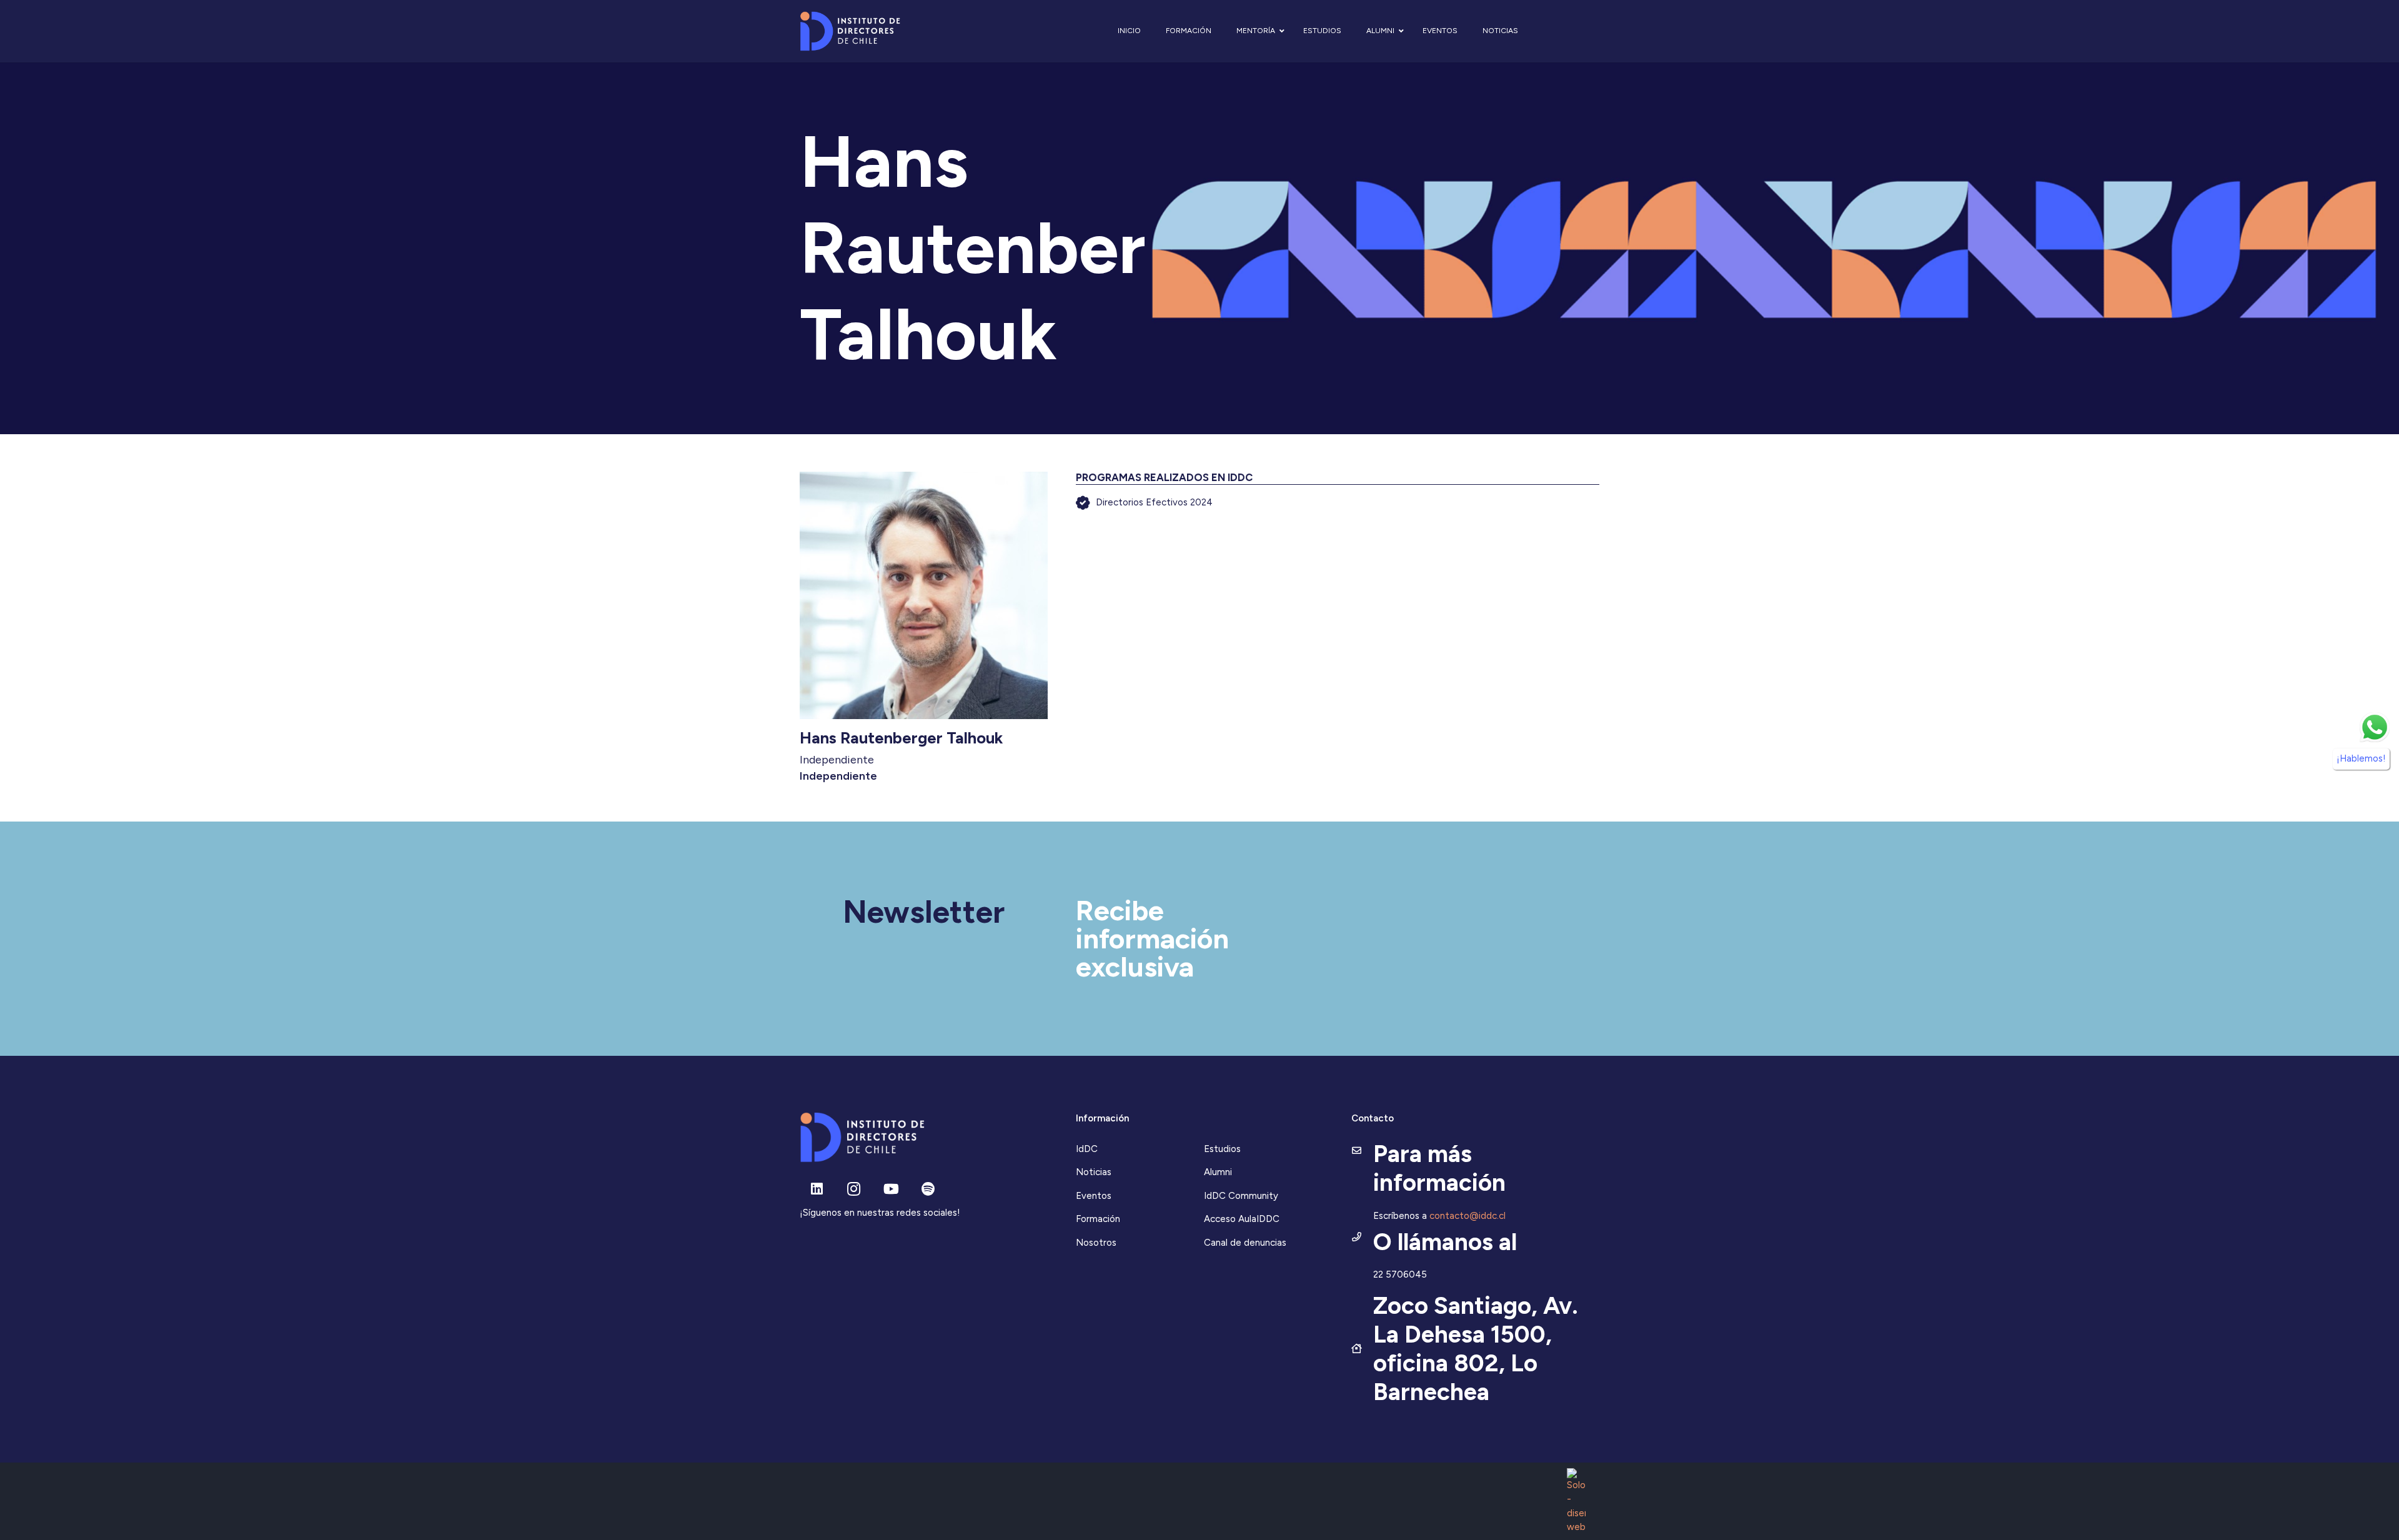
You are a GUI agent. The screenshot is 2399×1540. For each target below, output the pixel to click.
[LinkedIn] (817, 1189)
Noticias (1094, 1172)
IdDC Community (1241, 1196)
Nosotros (1096, 1243)
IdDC (1087, 1149)
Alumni (1218, 1172)
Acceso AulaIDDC (1242, 1219)
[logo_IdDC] (850, 32)
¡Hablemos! (2361, 759)
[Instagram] (854, 1189)
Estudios (1222, 1149)
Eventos (1094, 1196)
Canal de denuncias (1245, 1243)
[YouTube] (891, 1189)
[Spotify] (928, 1189)
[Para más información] (1362, 1151)
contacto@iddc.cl (1468, 1216)
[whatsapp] (2375, 727)
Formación (1098, 1219)
